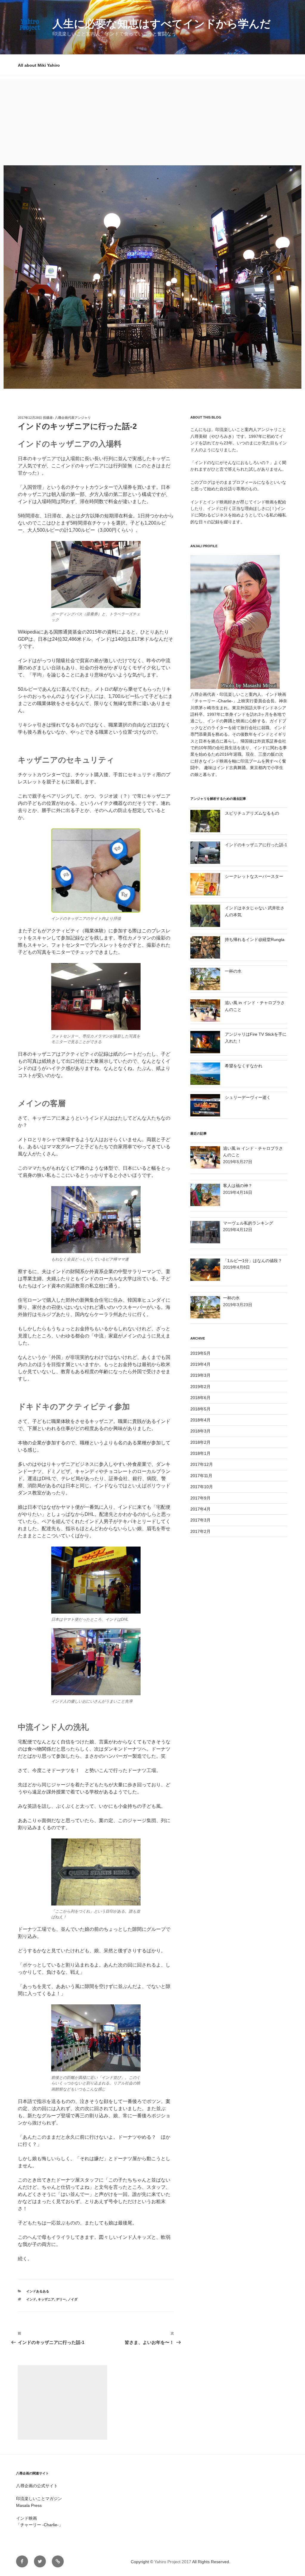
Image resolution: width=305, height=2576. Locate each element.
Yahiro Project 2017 (173, 2562)
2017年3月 (200, 1520)
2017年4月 (200, 1509)
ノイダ (73, 2299)
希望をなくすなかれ (244, 1066)
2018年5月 (200, 1409)
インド (31, 2299)
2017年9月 (200, 1498)
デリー (61, 2299)
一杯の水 (233, 971)
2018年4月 (200, 1420)
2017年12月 (202, 1464)
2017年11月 (201, 1476)
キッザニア (46, 2299)
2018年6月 (200, 1398)
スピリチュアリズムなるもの (252, 813)
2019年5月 (200, 1353)
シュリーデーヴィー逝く (248, 1097)
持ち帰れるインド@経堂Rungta (255, 939)
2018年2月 (200, 1442)
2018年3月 (200, 1431)
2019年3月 (200, 1375)
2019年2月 (200, 1387)
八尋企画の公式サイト (37, 2486)
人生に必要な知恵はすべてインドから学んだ (162, 24)
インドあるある (38, 2291)
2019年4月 (200, 1364)
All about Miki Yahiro (39, 65)
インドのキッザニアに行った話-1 (256, 845)
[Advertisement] (152, 121)
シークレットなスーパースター (254, 876)
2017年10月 (202, 1487)
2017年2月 (200, 1531)
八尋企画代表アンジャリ (73, 418)
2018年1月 (200, 1453)
